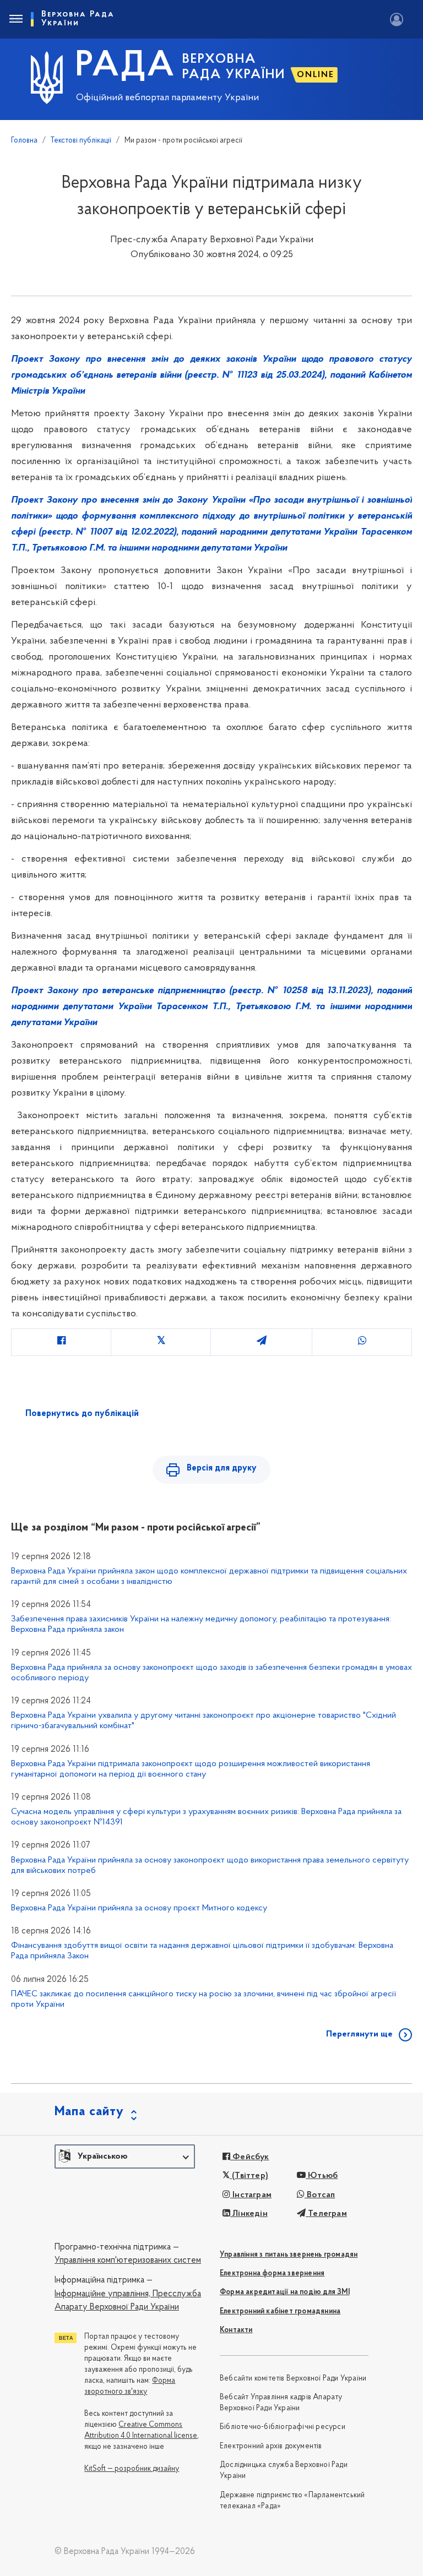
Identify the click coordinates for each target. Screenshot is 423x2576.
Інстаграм (251, 2195)
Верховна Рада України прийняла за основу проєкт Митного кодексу (139, 1908)
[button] (125, 2156)
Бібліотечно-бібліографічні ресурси (283, 2427)
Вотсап (320, 2195)
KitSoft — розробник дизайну (132, 2469)
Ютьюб (322, 2176)
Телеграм (326, 2214)
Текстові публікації (81, 141)
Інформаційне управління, (102, 2294)
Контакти (236, 2330)
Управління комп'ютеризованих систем (128, 2261)
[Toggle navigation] (15, 19)
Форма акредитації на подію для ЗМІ (285, 2292)
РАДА (125, 67)
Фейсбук (250, 2157)
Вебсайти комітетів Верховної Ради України (293, 2379)
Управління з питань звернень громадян (289, 2255)
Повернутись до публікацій (82, 1414)
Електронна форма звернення (272, 2273)
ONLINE (316, 75)
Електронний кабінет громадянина (280, 2311)
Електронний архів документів (271, 2446)
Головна (24, 141)
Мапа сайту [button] (89, 2112)
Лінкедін (249, 2214)
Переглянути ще (359, 2034)
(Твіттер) (249, 2176)
